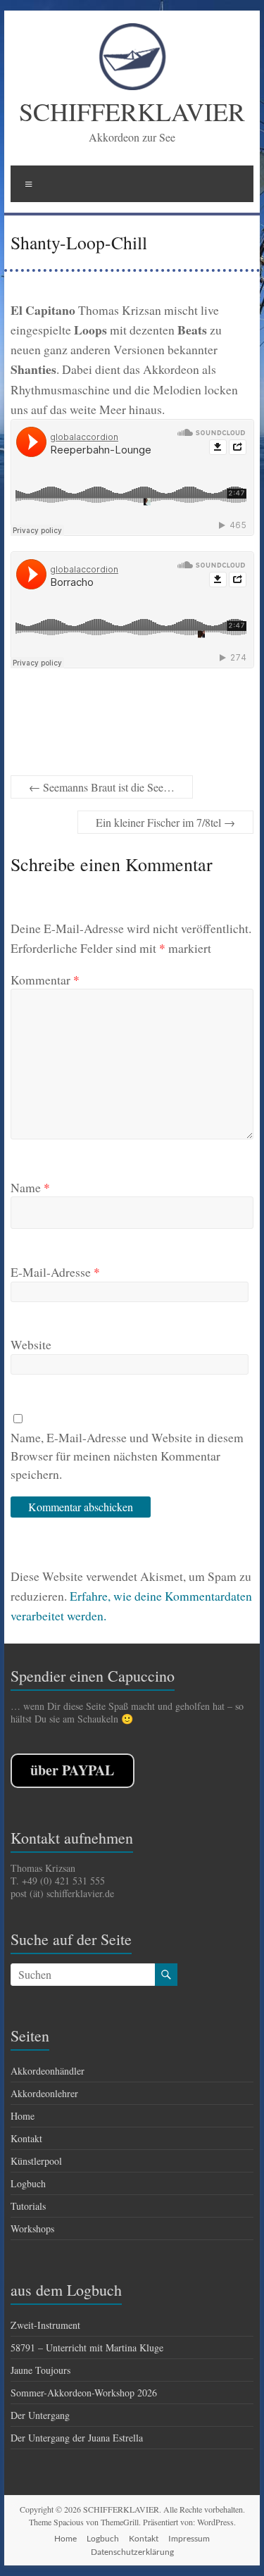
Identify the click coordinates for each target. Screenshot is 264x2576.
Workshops (32, 2228)
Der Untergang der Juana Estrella (77, 2438)
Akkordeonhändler (48, 2071)
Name (30, 1187)
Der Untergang (40, 2415)
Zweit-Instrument (45, 2325)
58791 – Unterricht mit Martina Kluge (87, 2347)
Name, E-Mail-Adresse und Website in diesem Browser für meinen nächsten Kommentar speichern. (127, 1456)
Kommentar (45, 980)
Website (31, 1344)
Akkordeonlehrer (44, 2093)
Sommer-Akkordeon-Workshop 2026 (84, 2393)
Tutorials (28, 2206)
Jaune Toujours (40, 2370)
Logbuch (28, 2183)
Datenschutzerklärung (132, 2552)
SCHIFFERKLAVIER (132, 111)
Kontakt (26, 2138)
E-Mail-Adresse (55, 1272)
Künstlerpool (36, 2161)
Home (23, 2116)
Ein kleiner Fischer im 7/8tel (165, 822)
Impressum (189, 2538)
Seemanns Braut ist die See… (102, 787)
